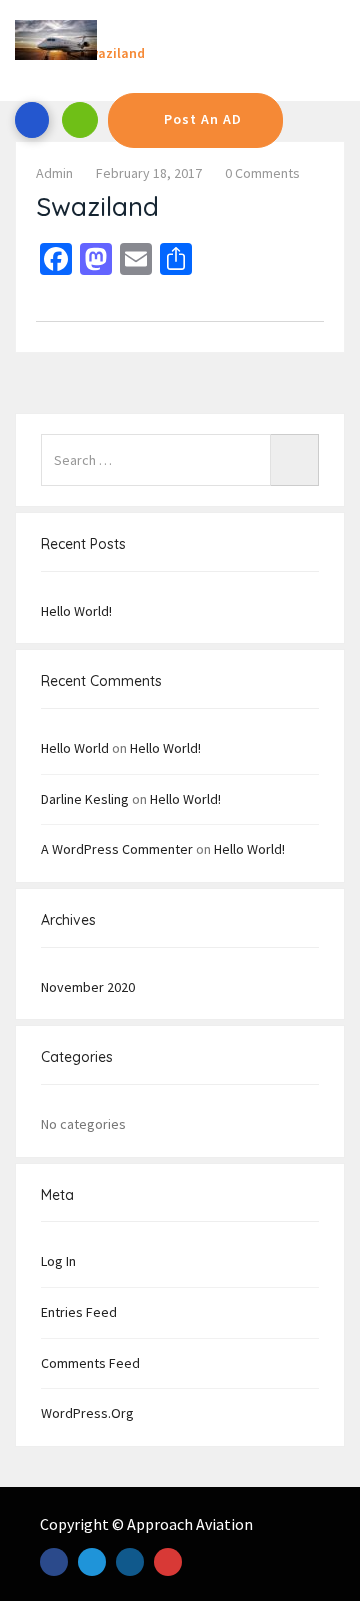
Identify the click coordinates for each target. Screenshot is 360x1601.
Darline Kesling (85, 799)
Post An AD (203, 119)
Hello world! (76, 611)
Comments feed (90, 1363)
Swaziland (97, 206)
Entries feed (79, 1312)
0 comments (262, 173)
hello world (75, 748)
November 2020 (88, 987)
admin (54, 173)
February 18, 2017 (149, 173)
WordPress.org (87, 1413)
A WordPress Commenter (117, 849)
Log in (58, 1261)
